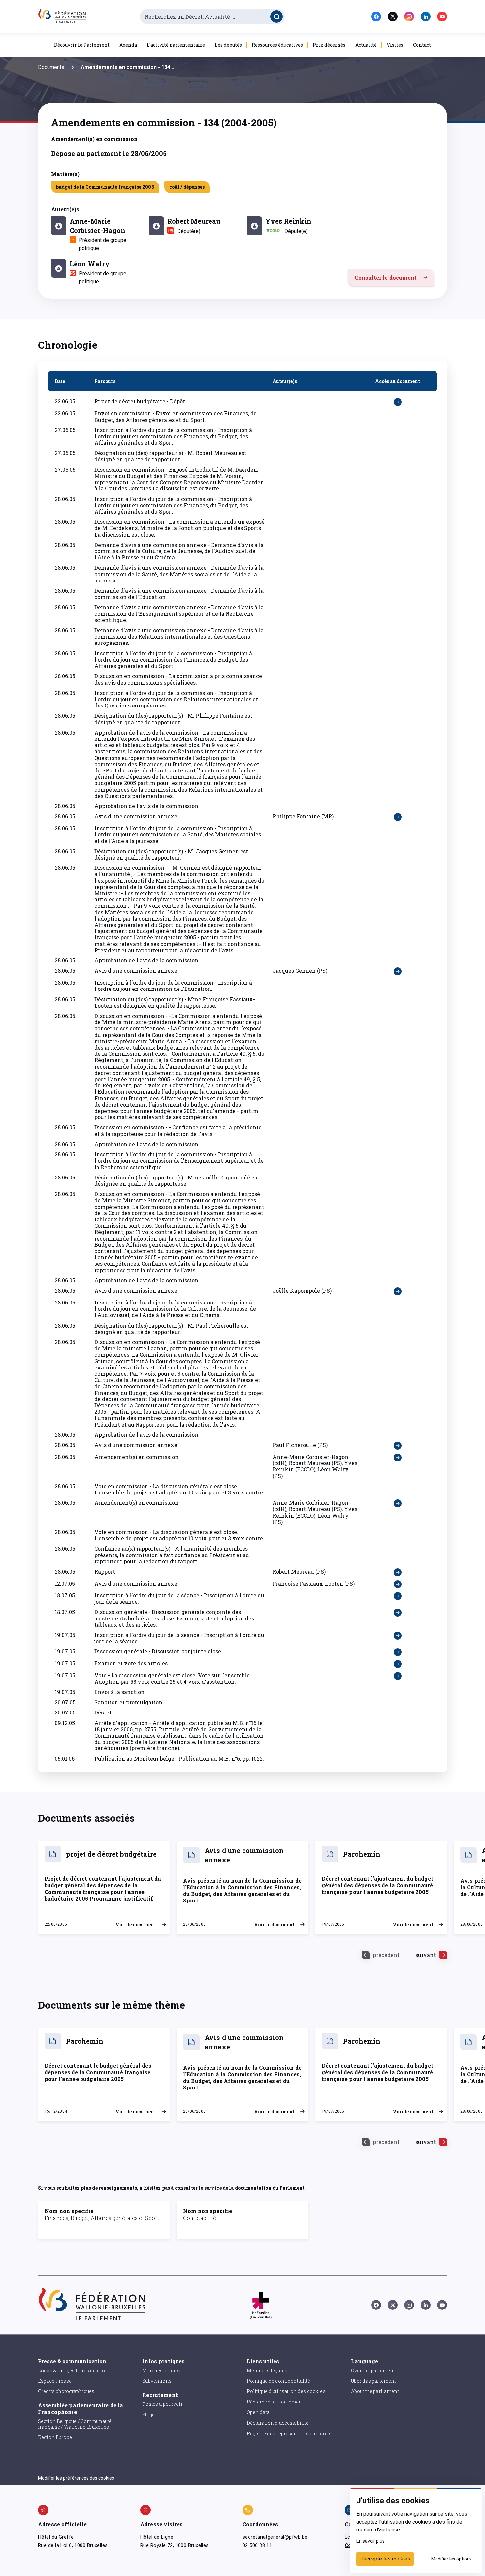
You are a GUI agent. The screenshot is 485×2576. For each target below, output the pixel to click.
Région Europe (55, 2437)
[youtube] (442, 16)
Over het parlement (373, 2370)
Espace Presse (55, 2381)
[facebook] (376, 16)
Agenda (128, 45)
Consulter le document (386, 278)
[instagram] (409, 16)
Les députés (228, 45)
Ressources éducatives (277, 45)
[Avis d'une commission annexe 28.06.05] (398, 817)
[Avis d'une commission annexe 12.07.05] (398, 1584)
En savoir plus (371, 2541)
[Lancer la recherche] (276, 16)
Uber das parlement (373, 2381)
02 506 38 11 (257, 2545)
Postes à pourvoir (162, 2404)
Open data (258, 2412)
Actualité (366, 45)
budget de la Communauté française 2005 (105, 187)
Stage (148, 2415)
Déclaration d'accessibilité (278, 2423)
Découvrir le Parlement (82, 45)
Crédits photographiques (66, 2391)
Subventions (157, 2381)
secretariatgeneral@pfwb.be (275, 2537)
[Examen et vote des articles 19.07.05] (398, 1664)
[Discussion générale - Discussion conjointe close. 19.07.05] (398, 1652)
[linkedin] (426, 16)
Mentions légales (267, 2370)
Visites (395, 45)
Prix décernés (329, 45)
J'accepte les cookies (385, 2559)
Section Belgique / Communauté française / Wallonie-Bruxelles (75, 2424)
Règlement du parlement (275, 2402)
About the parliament (375, 2391)
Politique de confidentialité (278, 2381)
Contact (422, 45)
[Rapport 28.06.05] (398, 1572)
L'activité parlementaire (176, 45)
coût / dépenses (187, 187)
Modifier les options (452, 2559)
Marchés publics (161, 2370)
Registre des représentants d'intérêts (289, 2433)
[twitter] (393, 16)
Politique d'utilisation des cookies (286, 2391)
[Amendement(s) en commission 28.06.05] (398, 1466)
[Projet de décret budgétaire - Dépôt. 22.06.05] (398, 402)
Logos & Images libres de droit (73, 2370)
